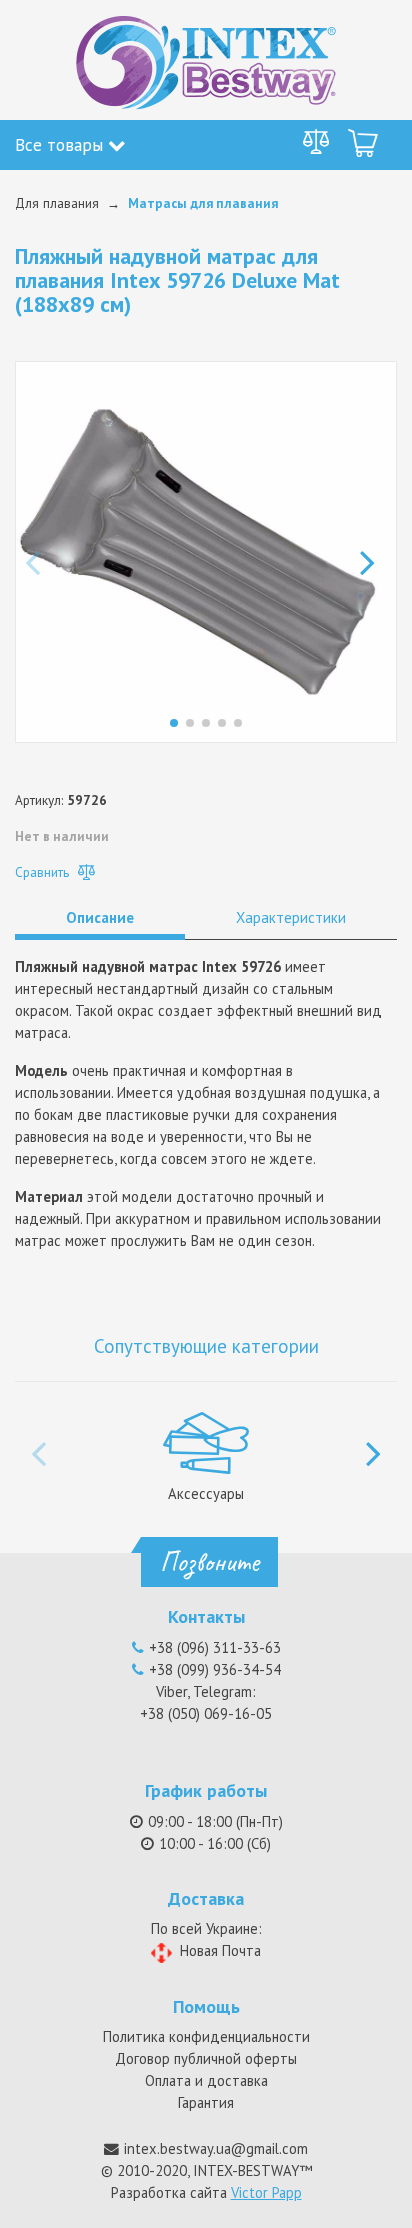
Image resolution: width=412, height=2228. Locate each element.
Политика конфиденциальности (206, 2036)
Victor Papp (266, 2192)
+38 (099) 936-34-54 (215, 1669)
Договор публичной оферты (206, 2058)
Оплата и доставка (206, 2080)
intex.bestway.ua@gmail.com (216, 2148)
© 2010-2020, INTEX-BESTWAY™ (206, 2170)
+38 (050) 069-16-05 (206, 1713)
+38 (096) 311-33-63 (215, 1647)
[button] (373, 552)
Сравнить (44, 872)
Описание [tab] (100, 917)
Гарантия (206, 2102)
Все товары (61, 144)
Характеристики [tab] (291, 917)
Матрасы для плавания (203, 203)
